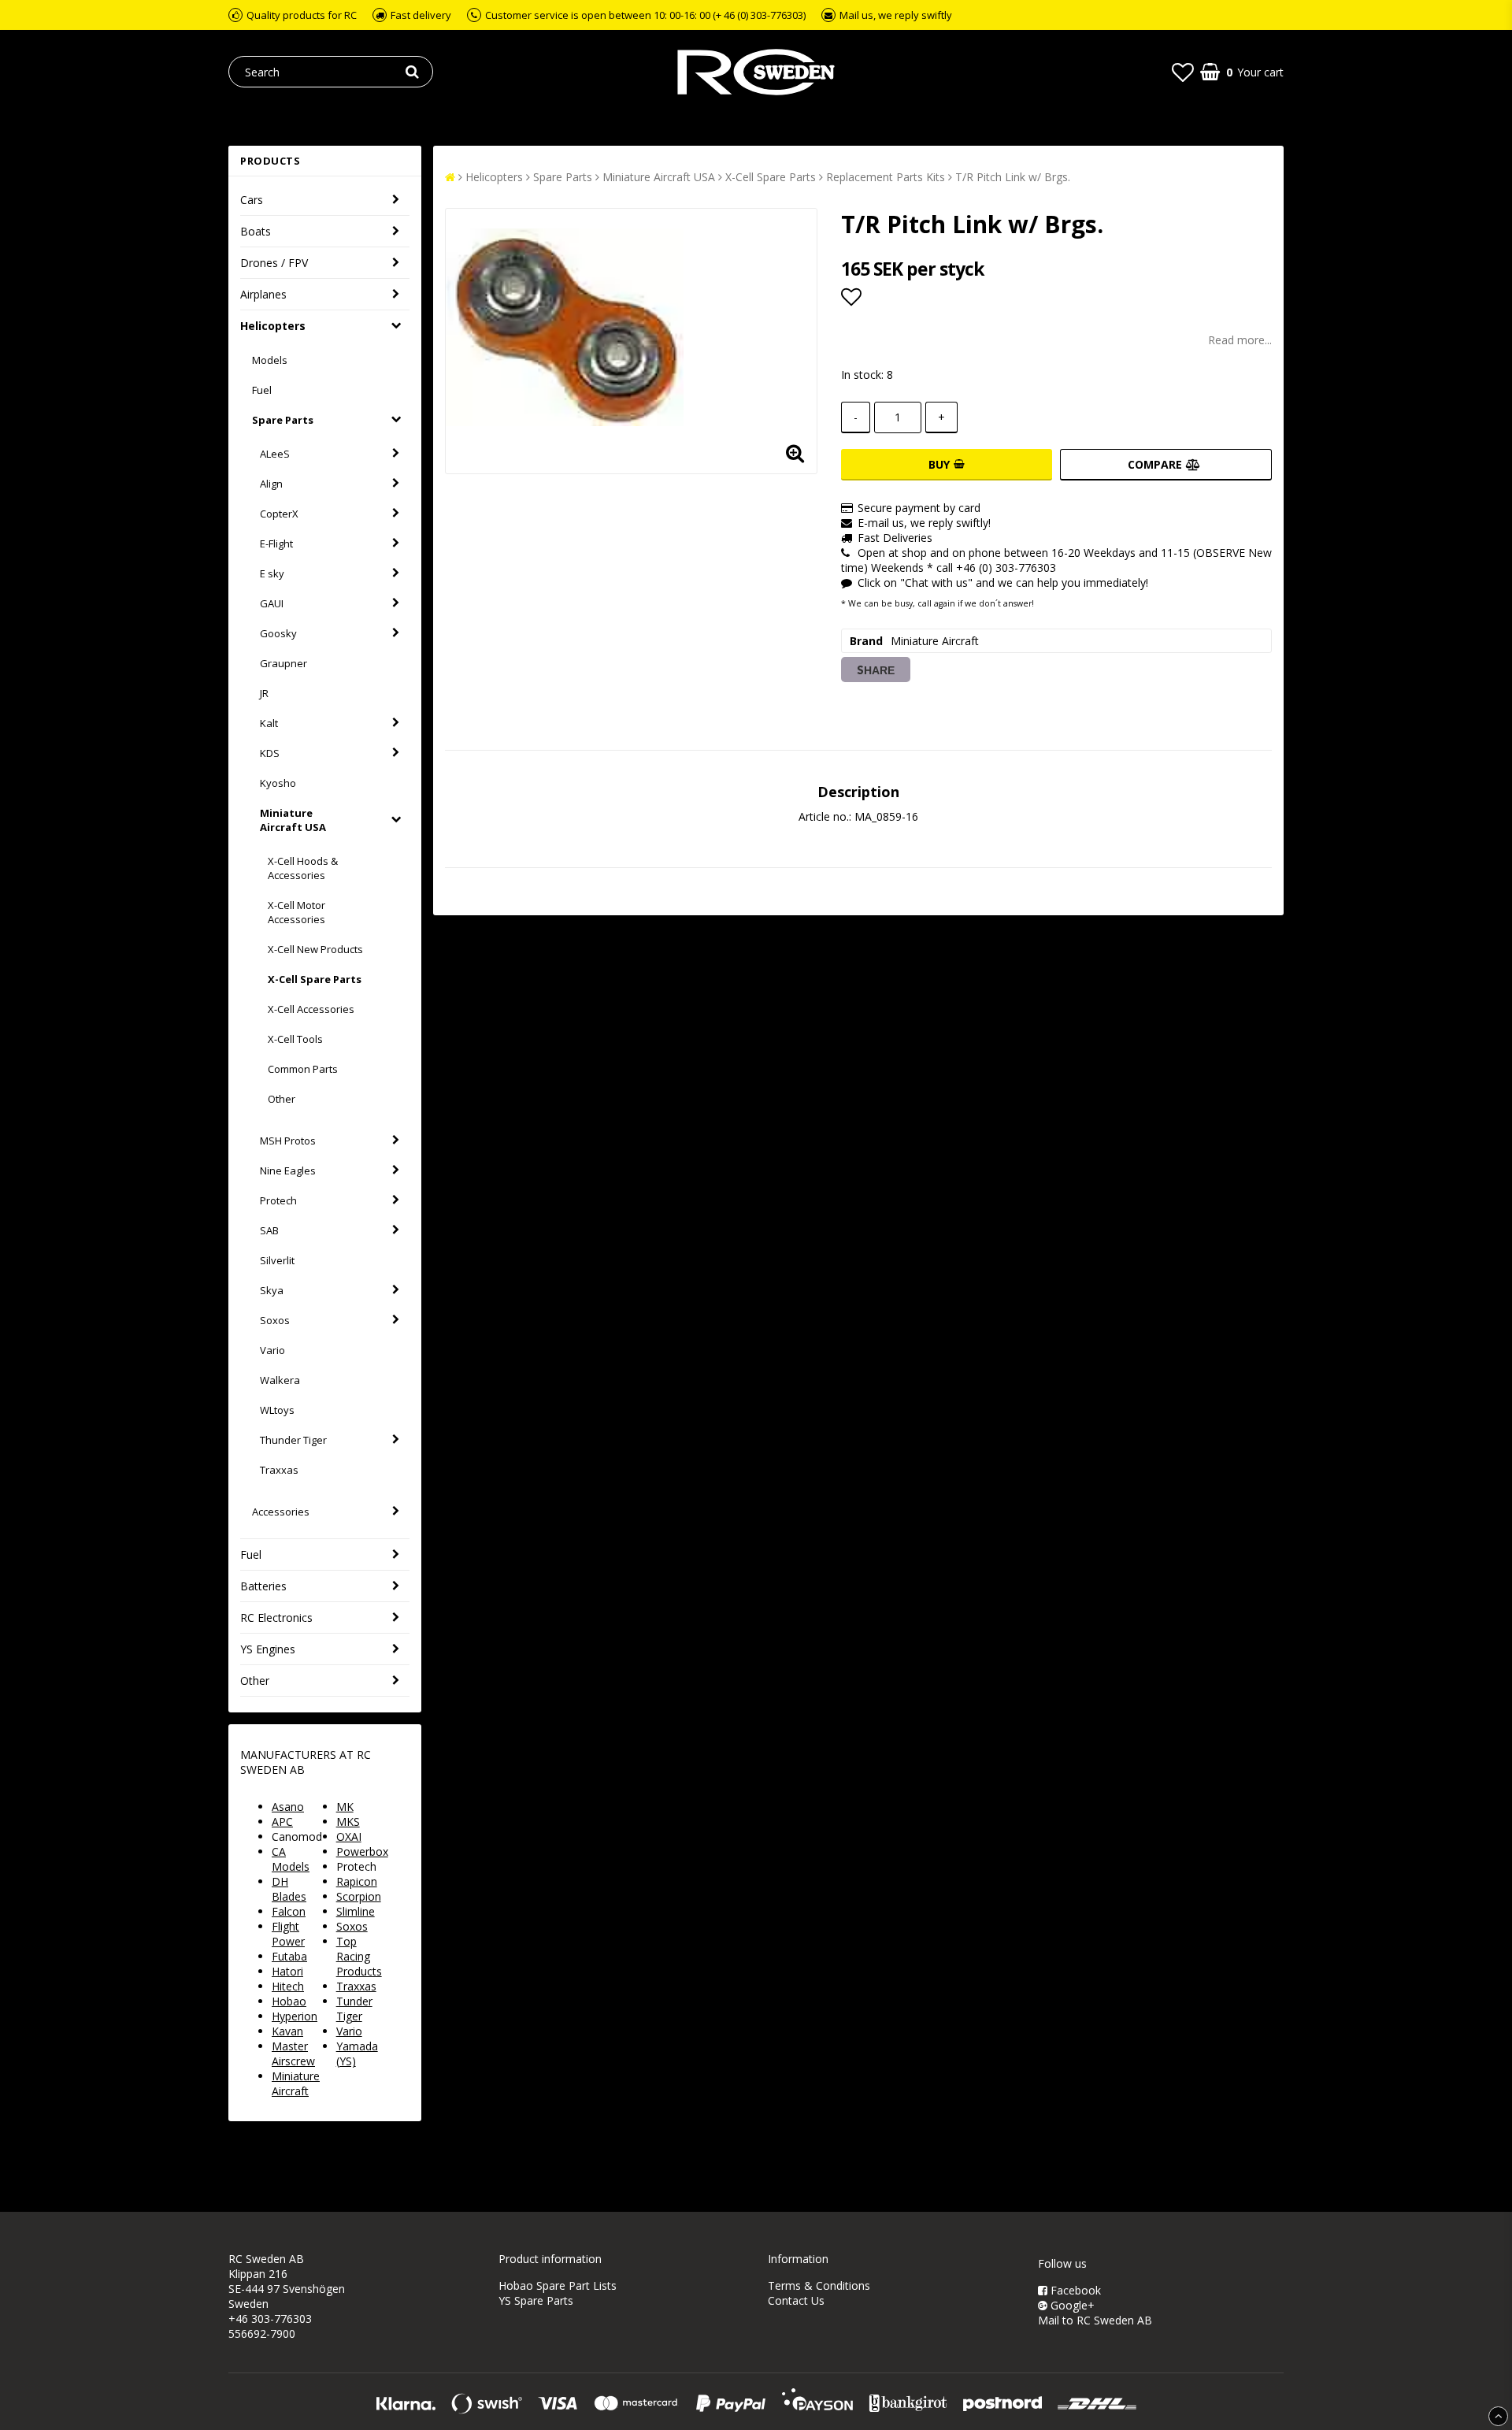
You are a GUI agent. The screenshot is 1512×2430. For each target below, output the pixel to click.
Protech (278, 1200)
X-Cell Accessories (311, 1009)
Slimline (356, 1911)
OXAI (349, 1836)
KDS (270, 753)
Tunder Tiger (354, 2009)
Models (270, 360)
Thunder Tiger (293, 1440)
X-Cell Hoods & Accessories (303, 868)
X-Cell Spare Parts (315, 979)
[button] (1183, 72)
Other (282, 1099)
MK (345, 1807)
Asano (288, 1807)
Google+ (1071, 2305)
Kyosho (278, 783)
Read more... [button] (1240, 340)
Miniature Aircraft (296, 2083)
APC (282, 1822)
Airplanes (263, 294)
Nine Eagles (288, 1170)
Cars (252, 200)
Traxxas (279, 1470)
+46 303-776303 (270, 2319)
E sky (272, 573)
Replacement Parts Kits (886, 177)
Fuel (262, 390)
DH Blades (289, 1889)
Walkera (280, 1380)
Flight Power (288, 1934)
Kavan (287, 2031)
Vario (272, 1350)
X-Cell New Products (315, 949)
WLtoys (277, 1410)
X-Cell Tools (295, 1039)
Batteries (263, 1586)
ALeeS (275, 454)
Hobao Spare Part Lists (558, 2285)
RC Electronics (276, 1618)
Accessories (281, 1512)
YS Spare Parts (536, 2300)
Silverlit (277, 1260)
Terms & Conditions (819, 2285)
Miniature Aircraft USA (293, 820)
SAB (269, 1230)
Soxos (275, 1320)
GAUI (272, 603)
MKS (348, 1822)
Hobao (289, 2001)
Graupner (283, 663)
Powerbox (362, 1851)
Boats (256, 231)
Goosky (278, 633)
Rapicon (357, 1881)
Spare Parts (283, 420)
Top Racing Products (359, 1956)
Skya (272, 1290)
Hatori (287, 1971)
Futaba (289, 1956)
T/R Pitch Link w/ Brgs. (1013, 177)
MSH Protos (288, 1141)
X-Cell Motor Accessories (296, 912)
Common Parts (303, 1069)
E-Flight (276, 544)
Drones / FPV (274, 263)
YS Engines (268, 1649)
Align (271, 484)
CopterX (279, 514)
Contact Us (796, 2300)
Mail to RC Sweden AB (1095, 2320)
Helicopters (273, 326)
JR (264, 693)
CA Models (291, 1859)
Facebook (1074, 2290)
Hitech (288, 1986)
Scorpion (359, 1896)
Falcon (289, 1911)
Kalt (269, 723)
